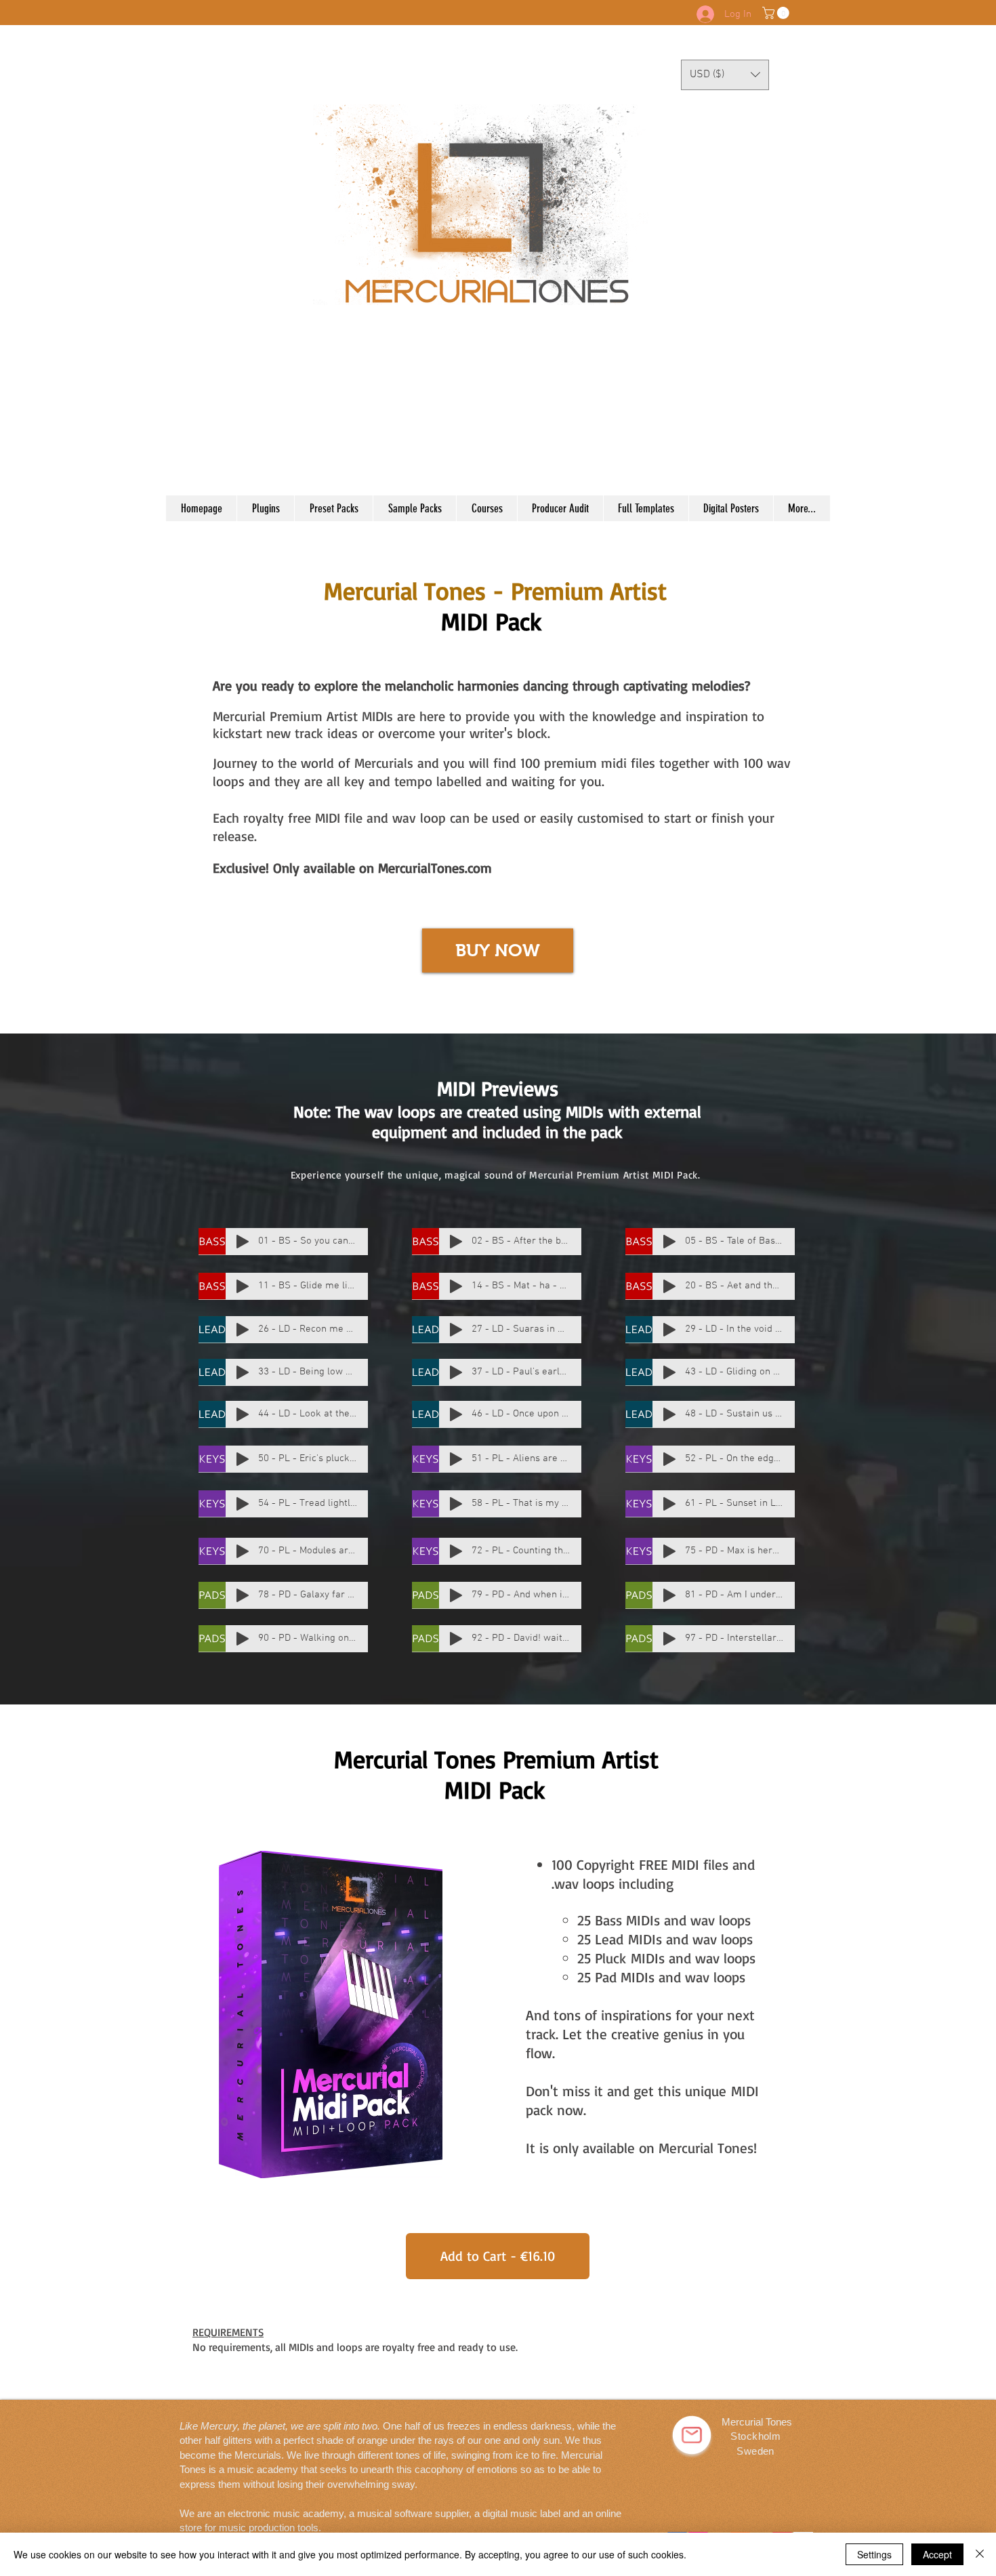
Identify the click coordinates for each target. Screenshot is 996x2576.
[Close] (980, 2554)
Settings (874, 2554)
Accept (937, 2554)
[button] (777, 13)
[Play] (243, 1242)
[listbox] (725, 75)
